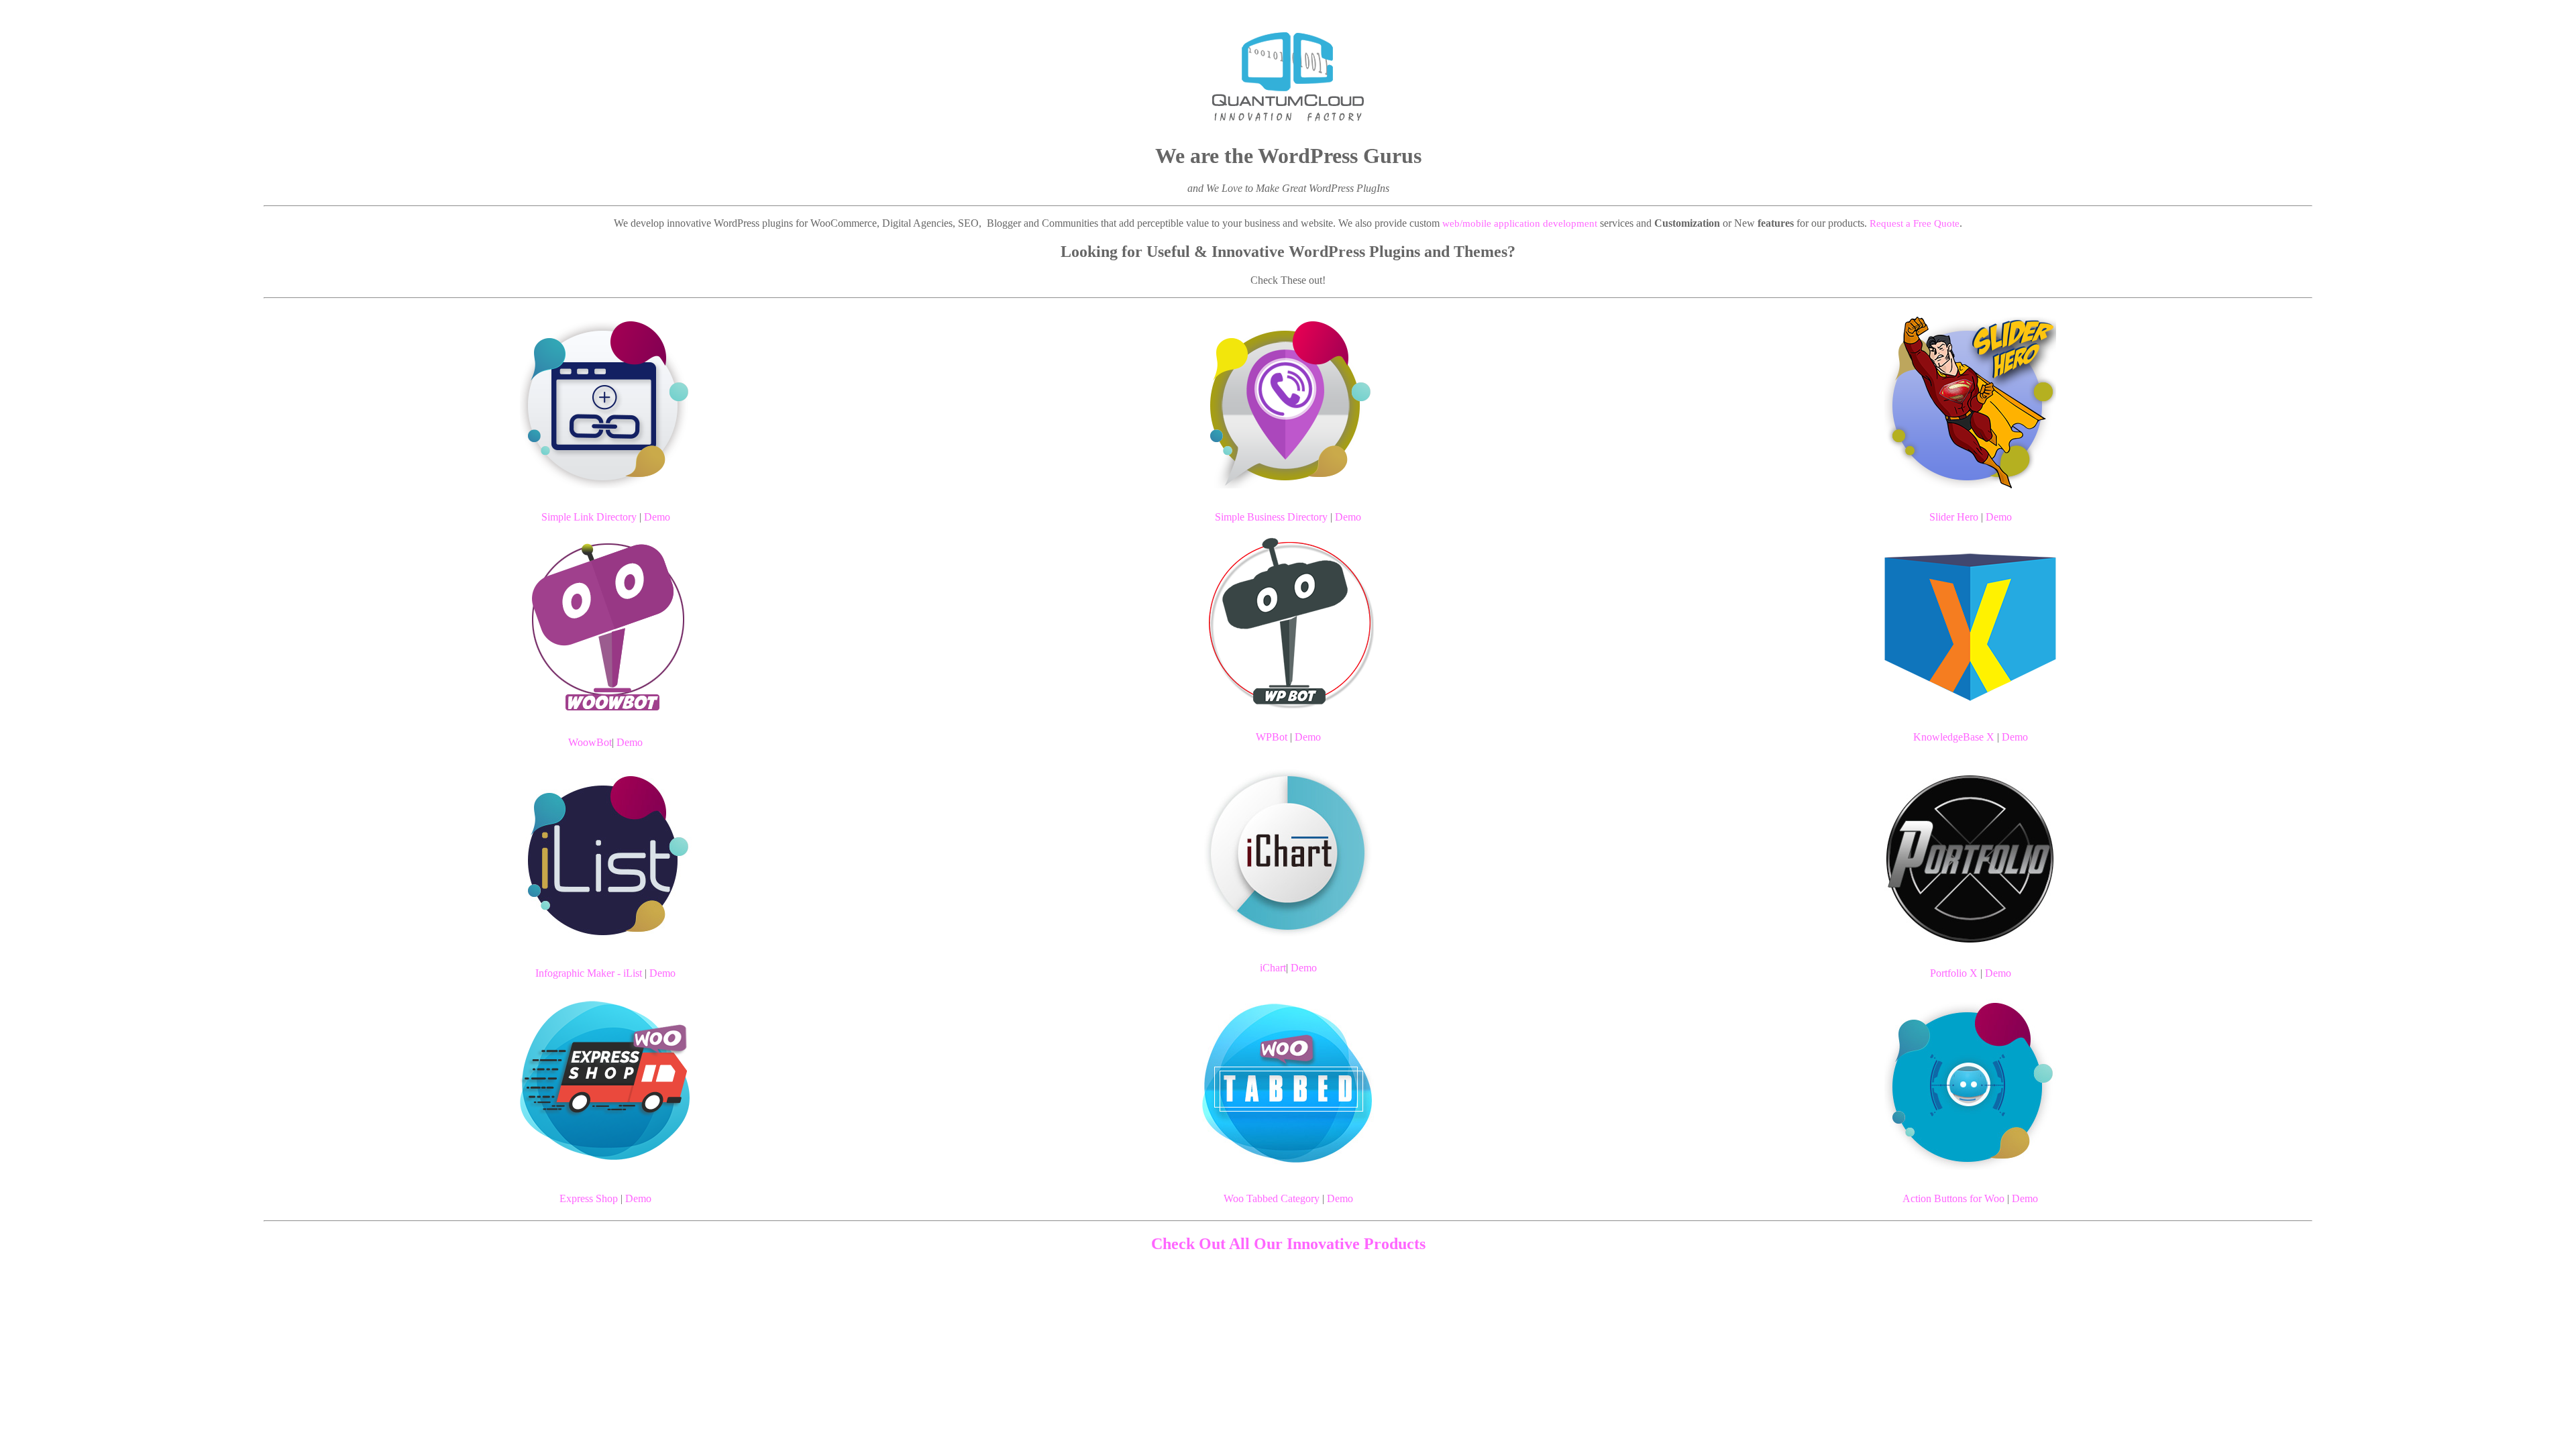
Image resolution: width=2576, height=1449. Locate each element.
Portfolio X (1954, 973)
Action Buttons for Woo (1953, 1198)
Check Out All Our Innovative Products (1288, 1244)
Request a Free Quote (1915, 223)
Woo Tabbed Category (1272, 1198)
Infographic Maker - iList (589, 973)
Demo (657, 517)
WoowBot (590, 742)
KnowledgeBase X (1954, 737)
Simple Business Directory (1271, 517)
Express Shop (589, 1198)
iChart (1273, 968)
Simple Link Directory (589, 517)
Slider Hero (1954, 517)
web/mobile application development (1520, 223)
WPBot (1272, 737)
